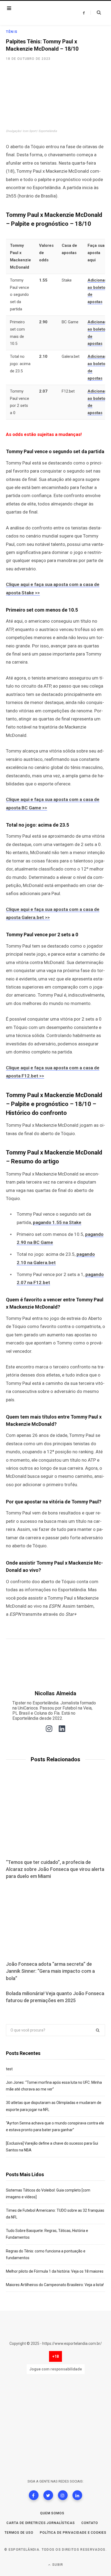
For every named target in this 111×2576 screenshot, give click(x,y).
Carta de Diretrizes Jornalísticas (41, 2523)
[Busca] (96, 13)
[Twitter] (48, 2495)
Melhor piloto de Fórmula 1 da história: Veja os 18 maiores (55, 2271)
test (9, 2069)
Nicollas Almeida (55, 1693)
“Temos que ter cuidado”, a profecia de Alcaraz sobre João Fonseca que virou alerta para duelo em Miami (55, 1869)
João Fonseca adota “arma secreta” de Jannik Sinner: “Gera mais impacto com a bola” (50, 1971)
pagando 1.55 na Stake (57, 1222)
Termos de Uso (19, 2533)
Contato (90, 2523)
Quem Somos (52, 2513)
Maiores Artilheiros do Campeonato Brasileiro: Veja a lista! (55, 2285)
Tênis (12, 32)
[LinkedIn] (77, 2495)
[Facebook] (34, 2495)
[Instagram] (63, 2495)
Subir (57, 2565)
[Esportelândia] (39, 13)
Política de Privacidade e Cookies (73, 2533)
